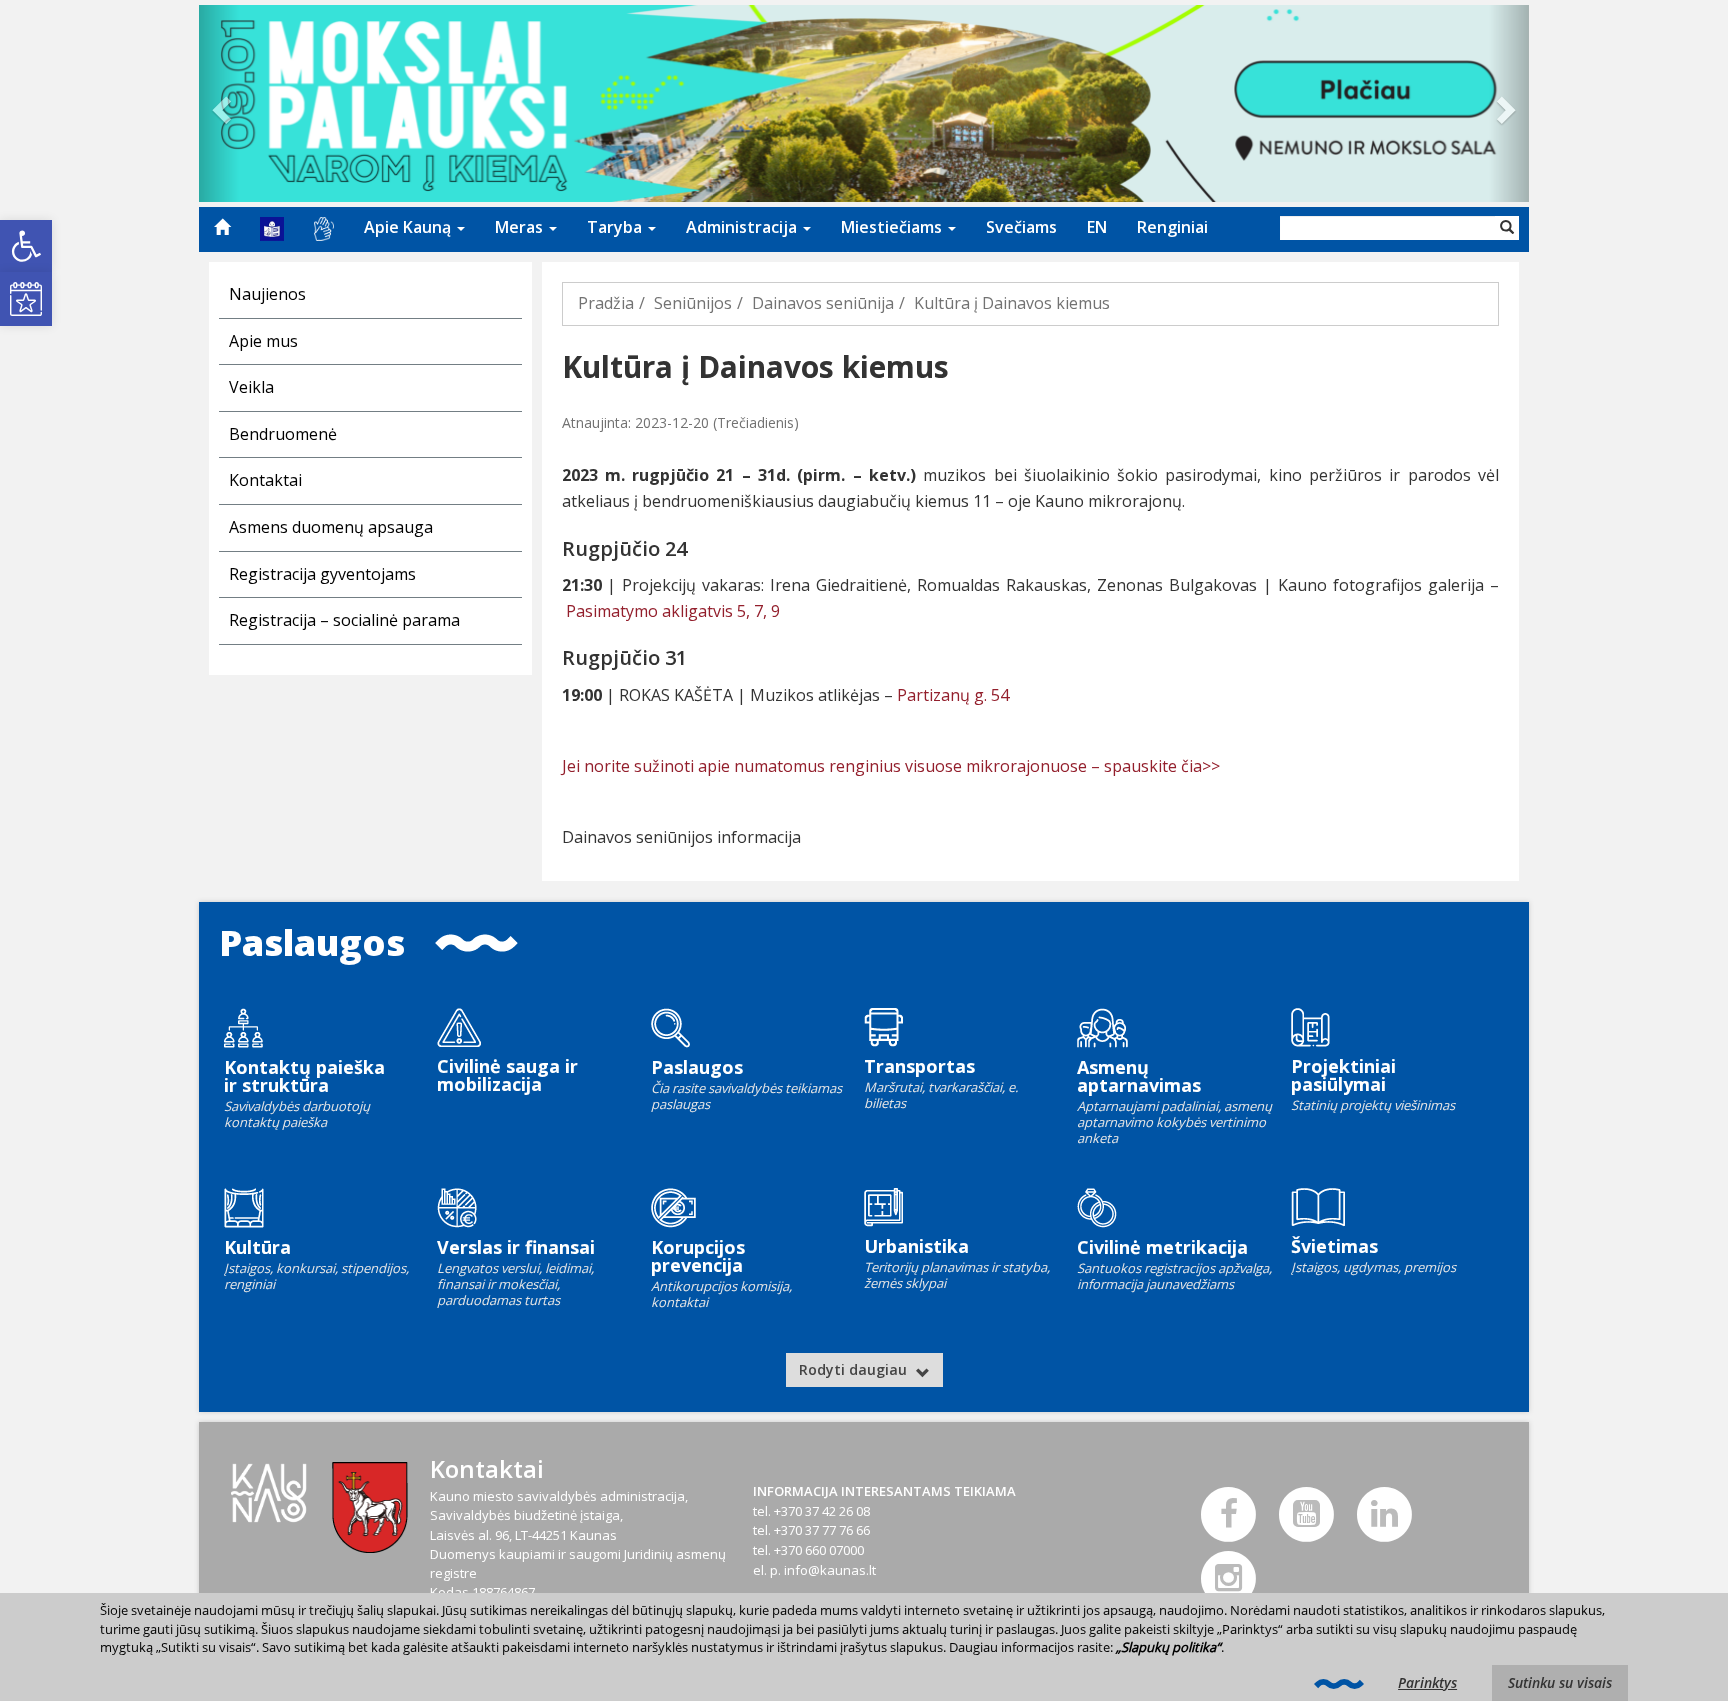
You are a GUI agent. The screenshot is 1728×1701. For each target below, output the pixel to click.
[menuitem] (222, 227)
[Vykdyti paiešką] (1507, 228)
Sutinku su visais (1560, 1682)
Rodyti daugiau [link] (855, 1369)
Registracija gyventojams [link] (322, 574)
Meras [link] (521, 227)
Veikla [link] (251, 387)
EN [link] (1097, 227)
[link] (26, 246)
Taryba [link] (616, 227)
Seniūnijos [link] (693, 303)
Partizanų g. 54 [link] (951, 695)
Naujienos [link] (267, 294)
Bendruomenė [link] (283, 434)
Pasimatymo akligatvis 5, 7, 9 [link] (673, 611)
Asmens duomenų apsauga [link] (331, 527)
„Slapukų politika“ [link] (1168, 1647)
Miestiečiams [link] (893, 227)
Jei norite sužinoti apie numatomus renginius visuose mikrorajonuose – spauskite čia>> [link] (891, 766)
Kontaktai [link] (265, 480)
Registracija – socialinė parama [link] (344, 620)
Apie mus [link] (263, 341)
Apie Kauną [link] (409, 227)
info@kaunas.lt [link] (830, 1570)
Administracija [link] (743, 227)
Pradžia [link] (606, 303)
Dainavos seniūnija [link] (823, 303)
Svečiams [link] (1021, 227)
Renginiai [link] (1172, 227)
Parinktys (1427, 1682)
